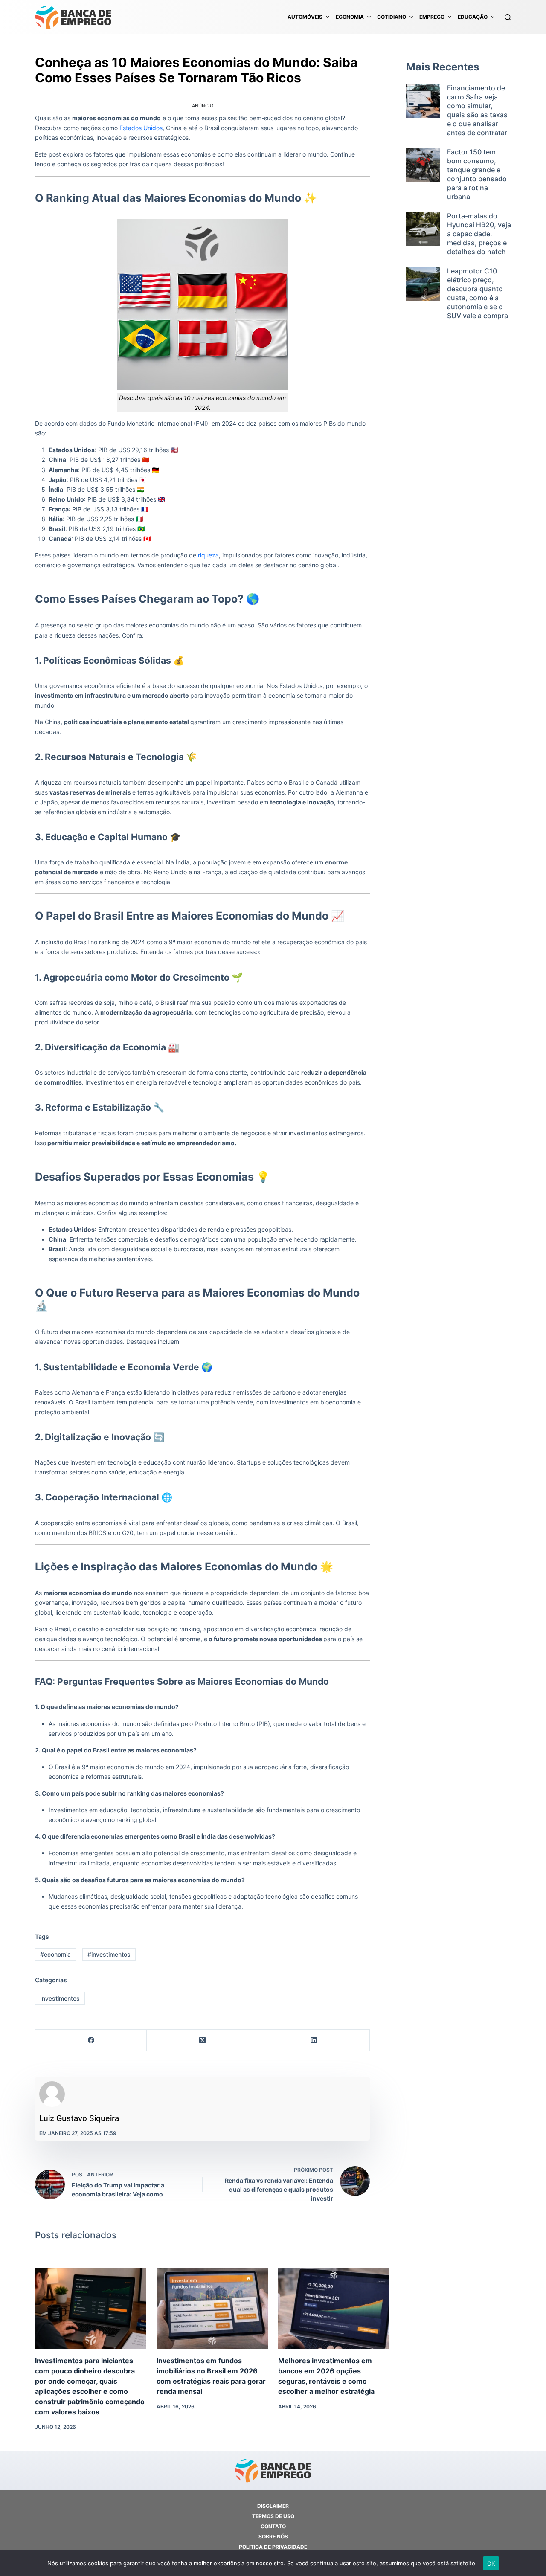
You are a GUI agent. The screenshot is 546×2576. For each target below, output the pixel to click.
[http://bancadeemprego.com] (73, 17)
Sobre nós (273, 2537)
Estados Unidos (141, 128)
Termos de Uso (273, 2516)
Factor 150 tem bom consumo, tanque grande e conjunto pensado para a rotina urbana (477, 174)
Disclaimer (273, 2506)
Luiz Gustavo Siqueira (79, 2118)
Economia (350, 17)
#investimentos (109, 1954)
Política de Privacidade (273, 2547)
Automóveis (305, 17)
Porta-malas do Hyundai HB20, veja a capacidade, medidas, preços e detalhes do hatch (479, 234)
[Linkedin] (314, 2041)
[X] (202, 2041)
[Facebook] (91, 2041)
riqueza (208, 555)
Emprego (432, 17)
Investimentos (60, 1998)
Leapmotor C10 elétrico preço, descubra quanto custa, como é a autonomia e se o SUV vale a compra (478, 293)
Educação (473, 17)
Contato (273, 2526)
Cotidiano (392, 17)
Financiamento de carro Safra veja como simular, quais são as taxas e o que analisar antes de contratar (477, 110)
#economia (55, 1954)
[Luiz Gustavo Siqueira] (52, 2094)
